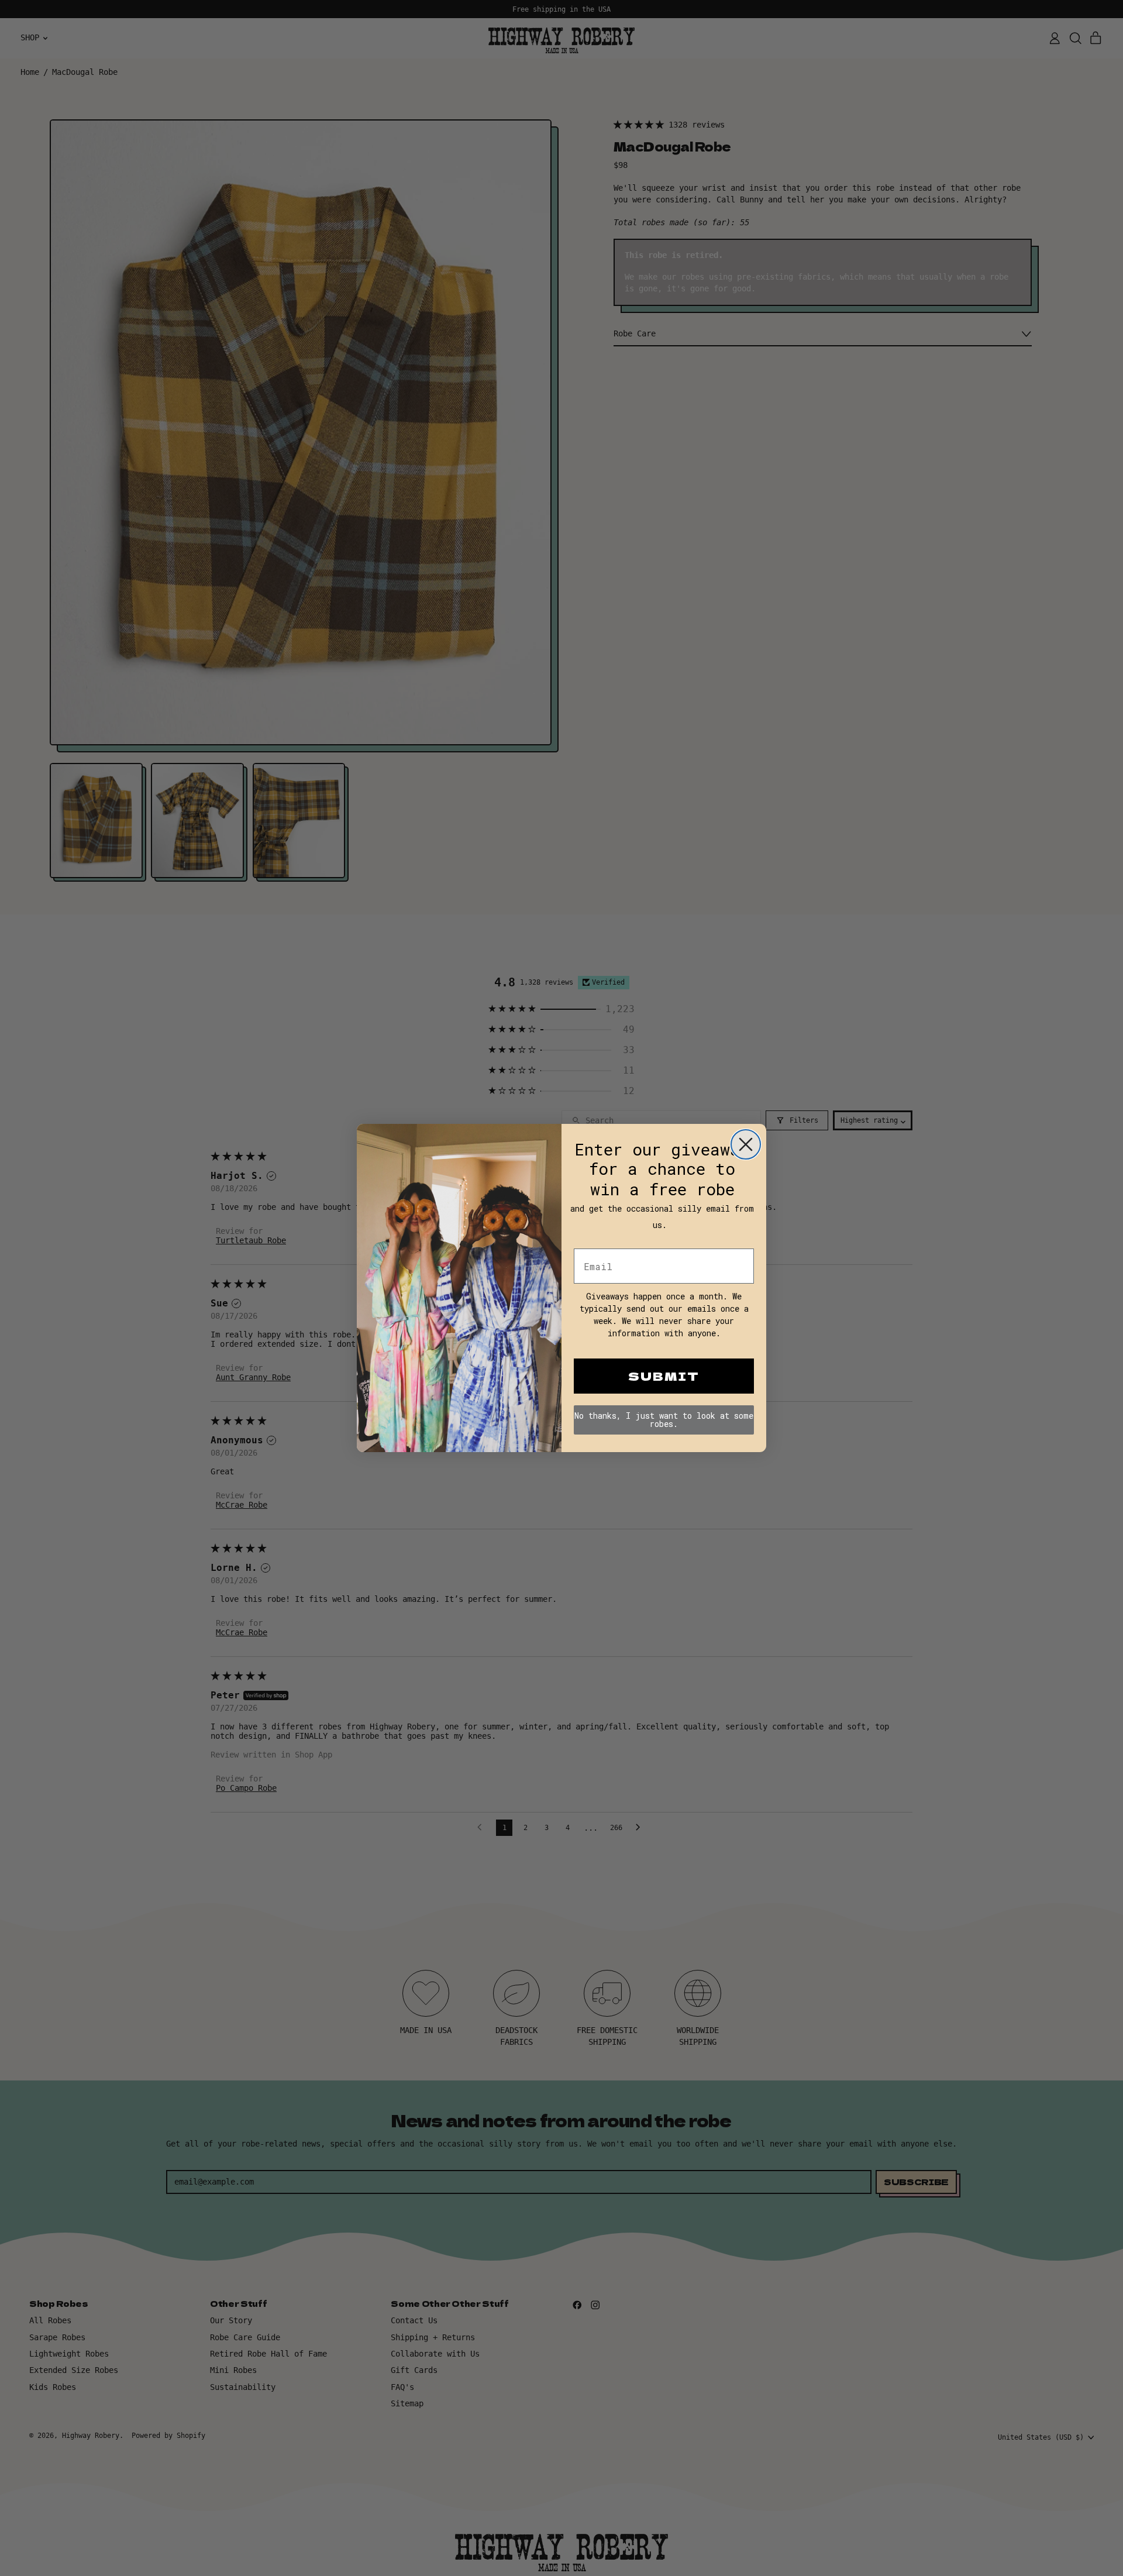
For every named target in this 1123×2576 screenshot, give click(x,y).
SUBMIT (664, 1376)
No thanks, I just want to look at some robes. (664, 1420)
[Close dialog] (746, 1144)
